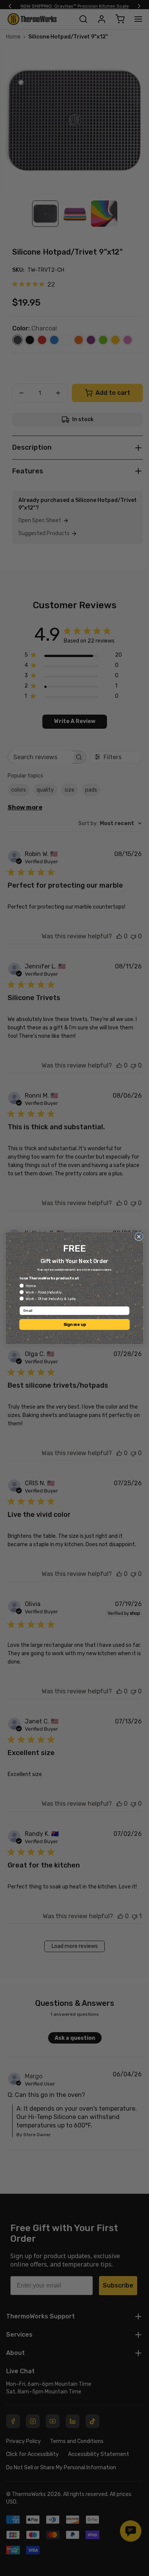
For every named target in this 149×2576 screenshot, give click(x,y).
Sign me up (75, 1324)
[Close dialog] (139, 1236)
